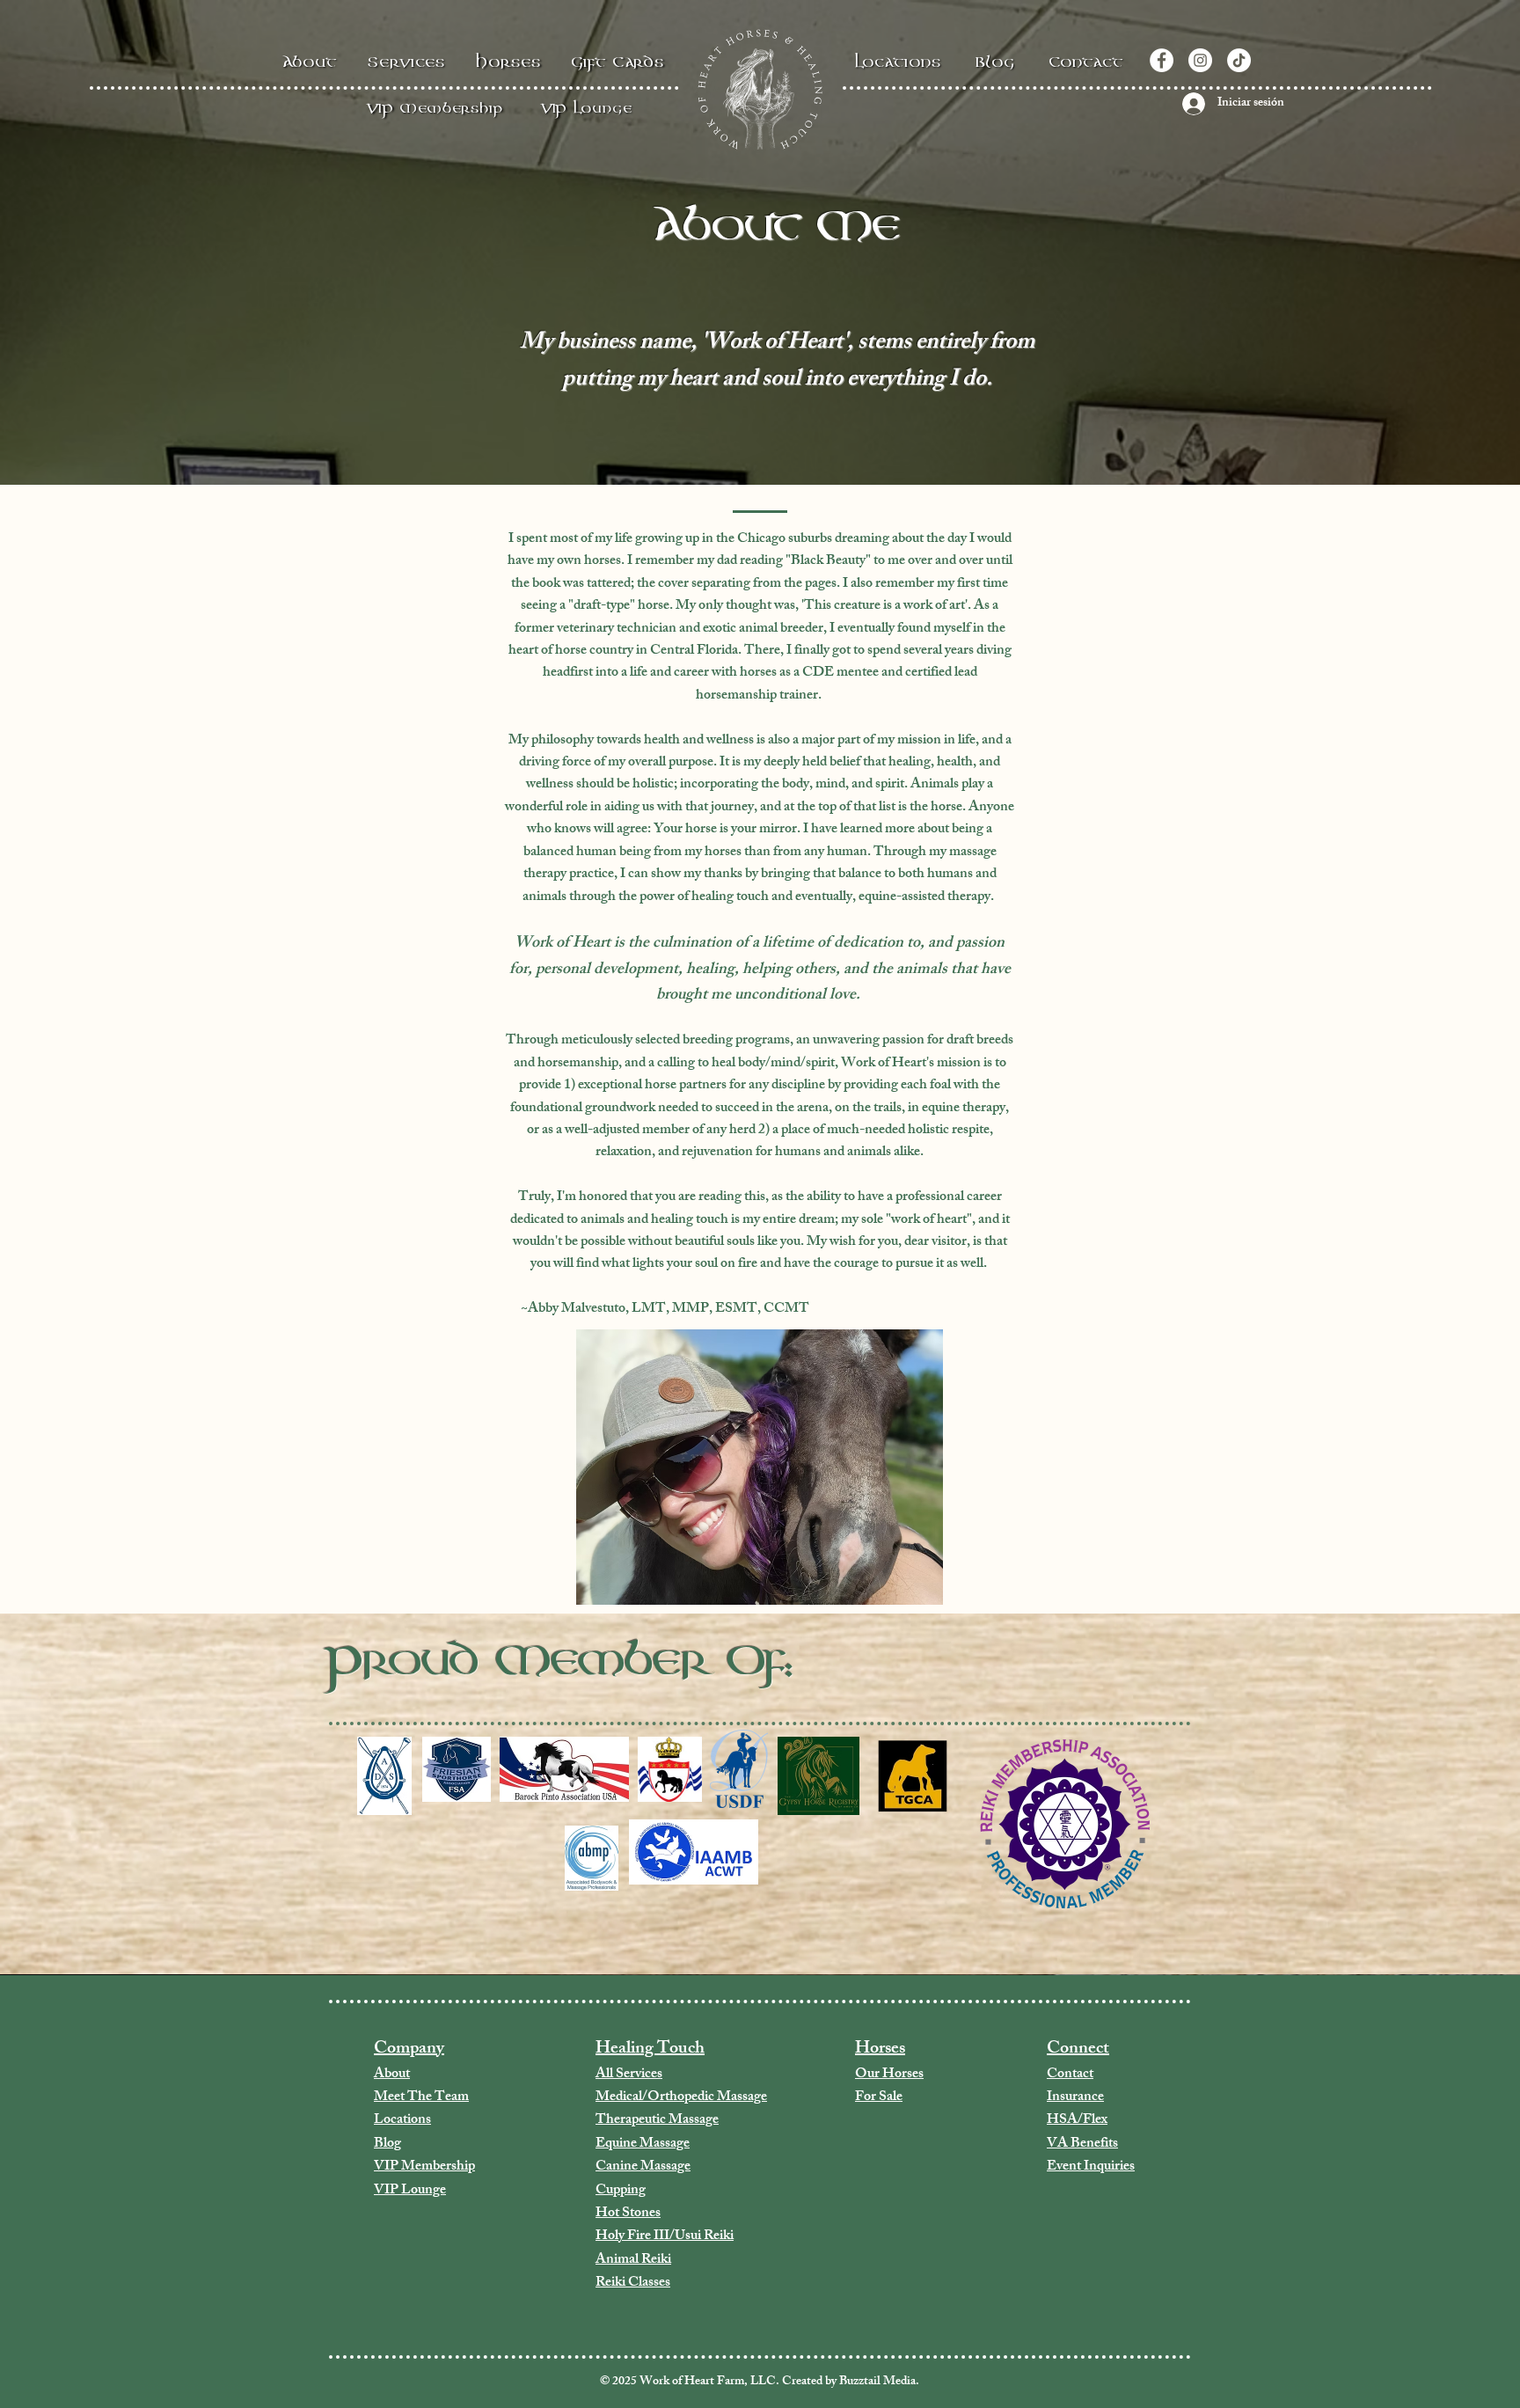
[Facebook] (1162, 60)
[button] (509, 60)
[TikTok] (1239, 60)
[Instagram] (1200, 60)
